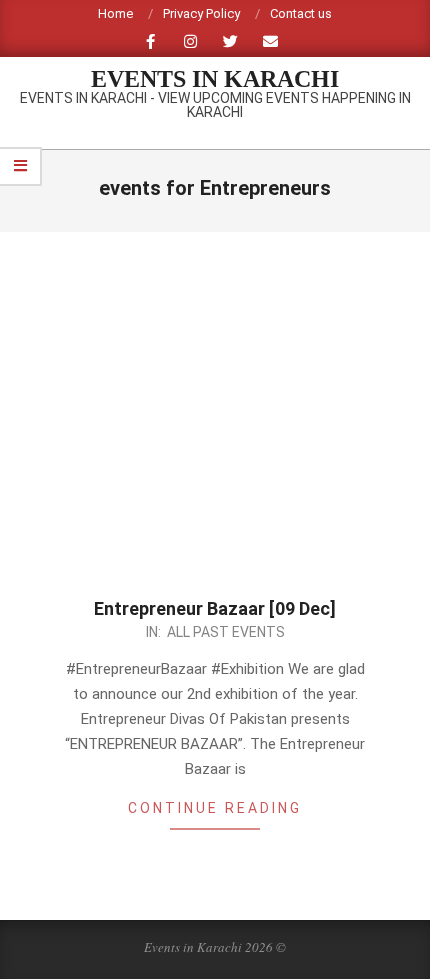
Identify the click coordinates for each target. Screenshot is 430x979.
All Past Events (226, 632)
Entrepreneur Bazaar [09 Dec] (215, 608)
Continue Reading (215, 808)
